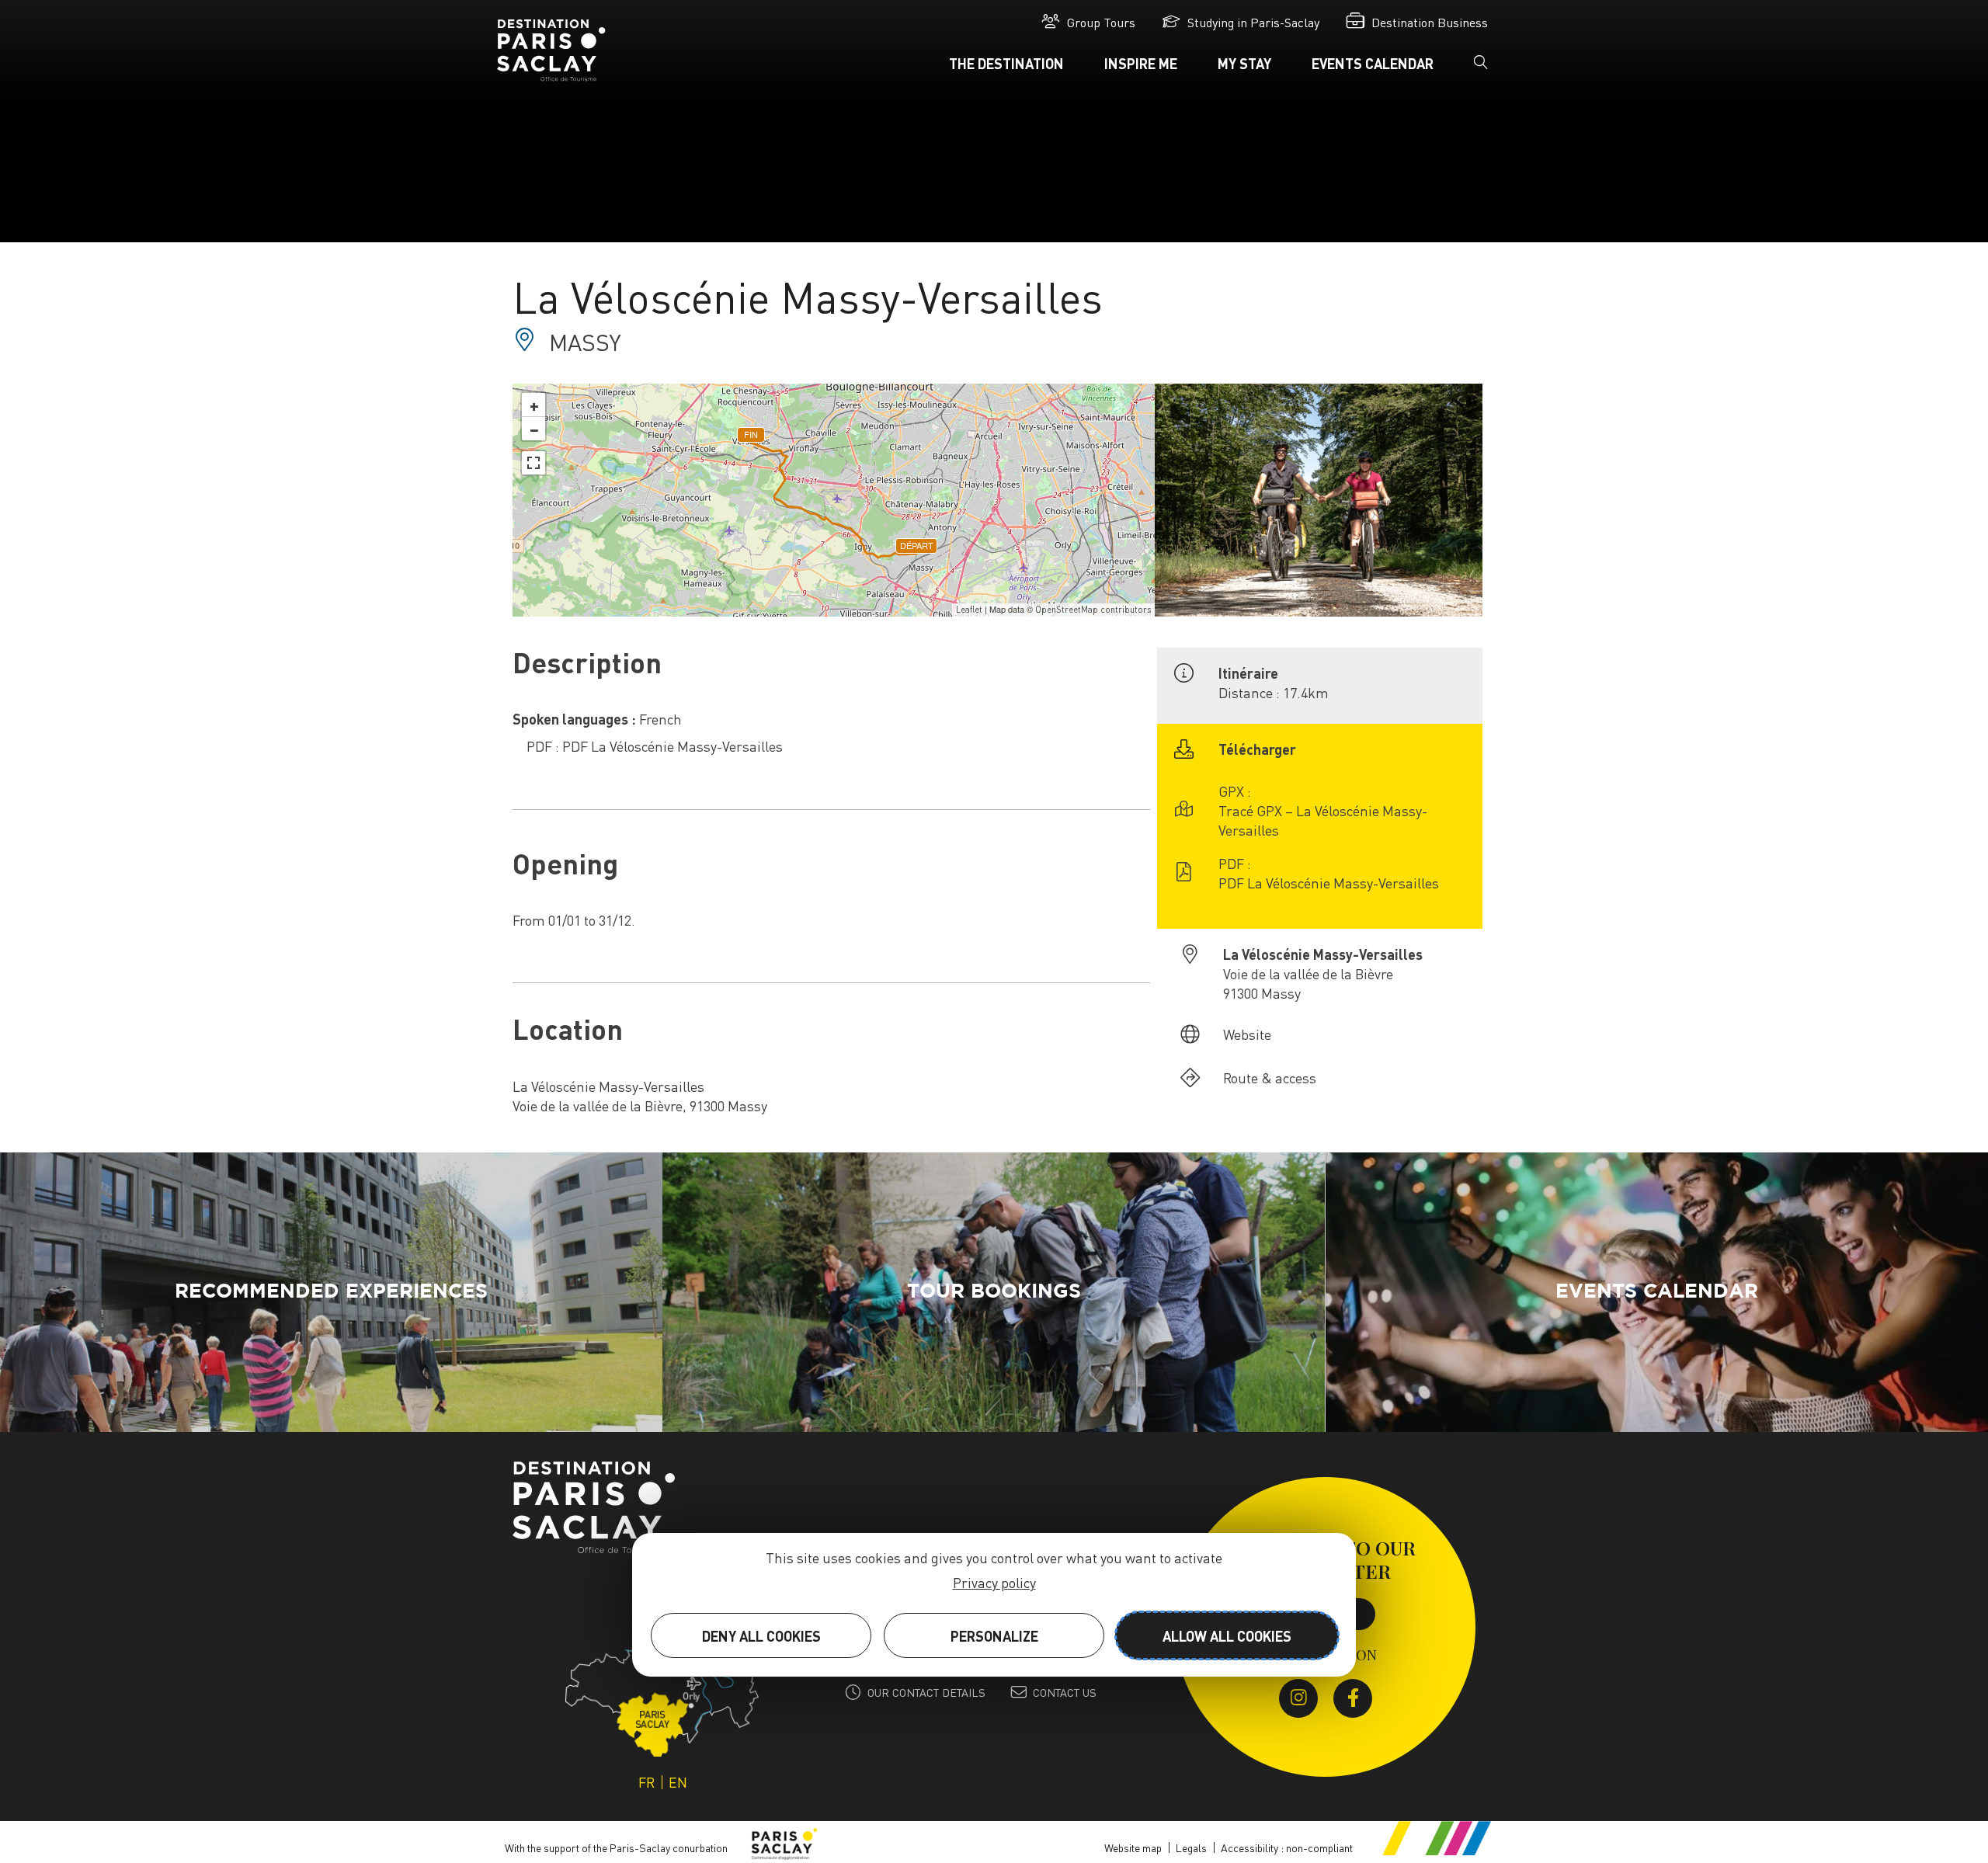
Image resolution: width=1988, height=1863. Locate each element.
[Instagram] (1298, 1698)
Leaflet (969, 610)
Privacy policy (994, 1582)
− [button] (534, 429)
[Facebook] (1353, 1698)
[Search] (1481, 67)
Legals (1191, 1847)
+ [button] (534, 405)
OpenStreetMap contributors (1093, 610)
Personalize (994, 1636)
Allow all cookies (1227, 1636)
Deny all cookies (761, 1636)
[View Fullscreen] (533, 463)
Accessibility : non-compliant (1287, 1847)
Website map (1133, 1847)
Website (1247, 1034)
